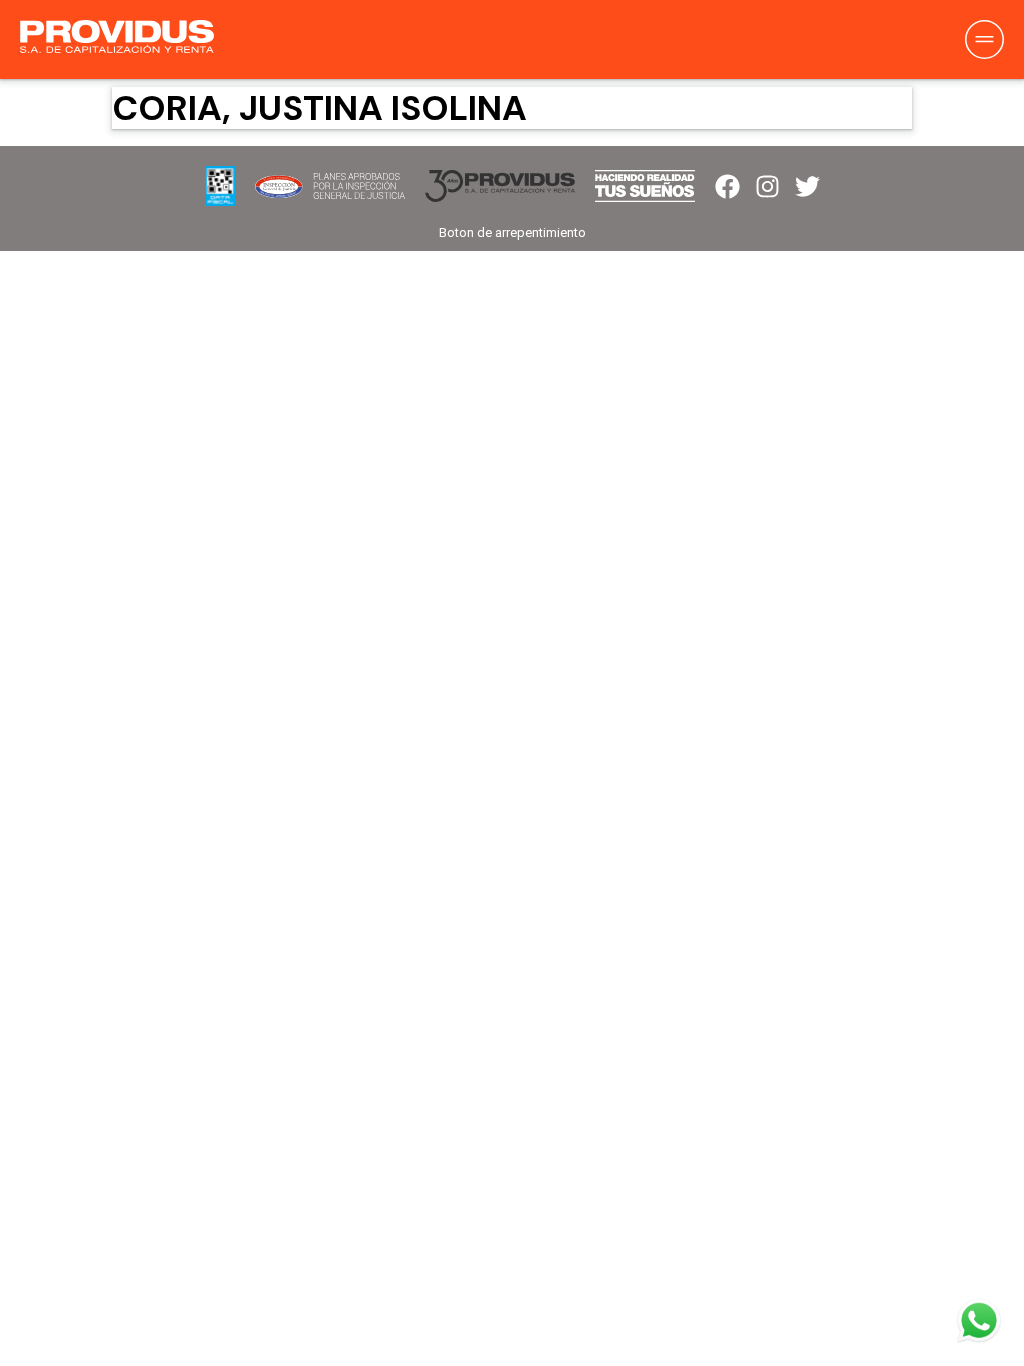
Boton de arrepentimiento (512, 232)
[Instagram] (767, 186)
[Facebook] (727, 186)
